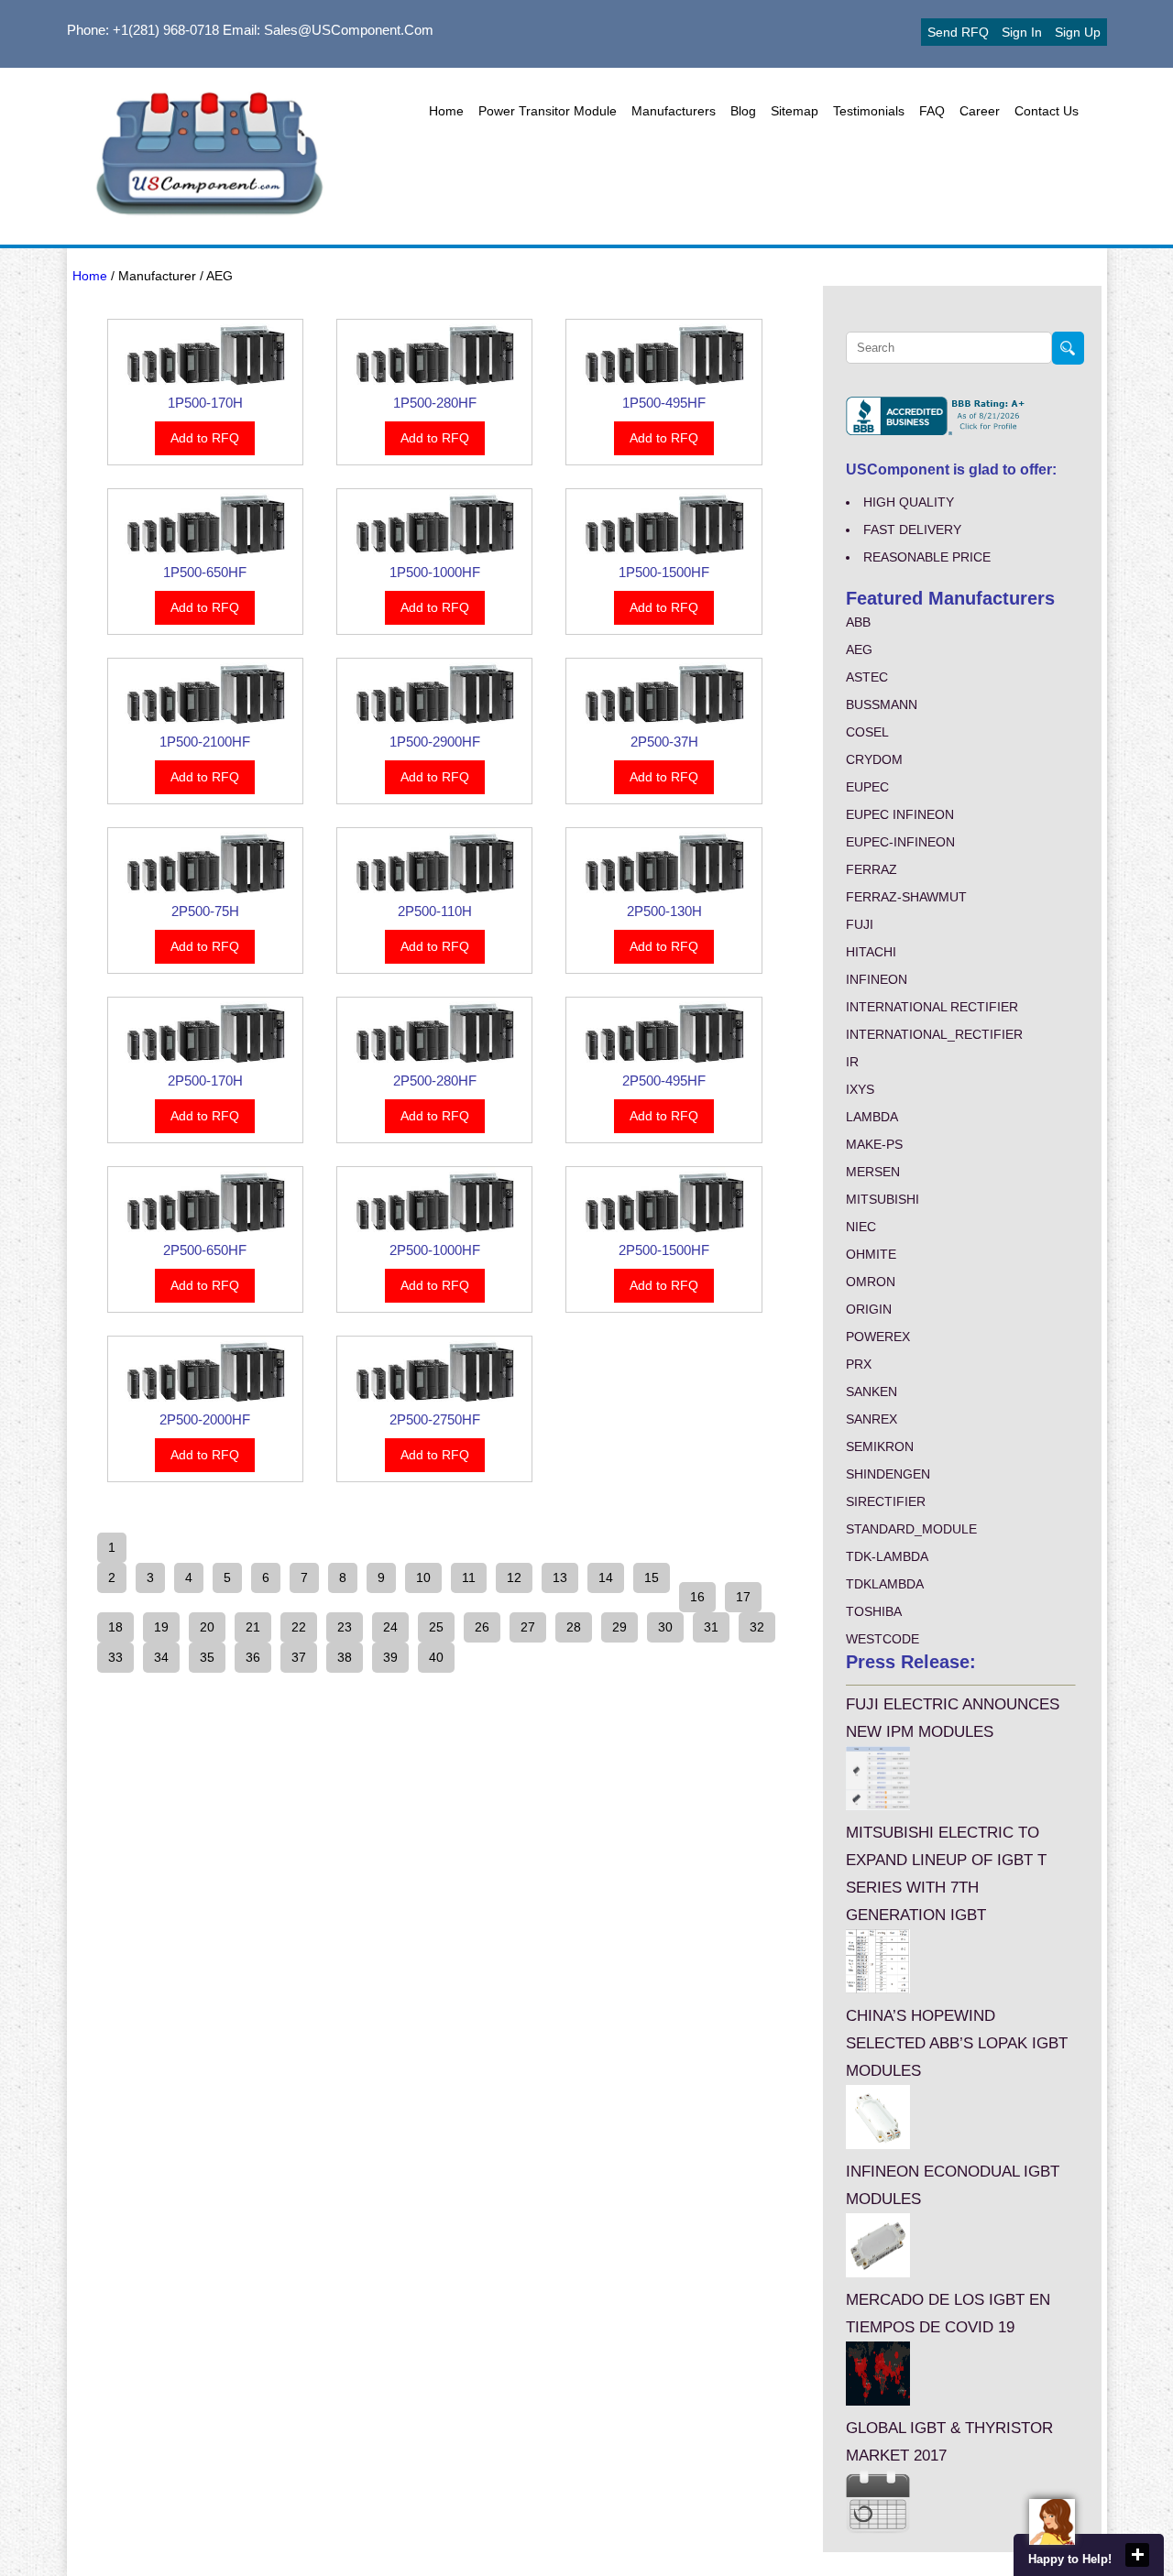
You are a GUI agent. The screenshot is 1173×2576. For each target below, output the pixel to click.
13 (560, 1577)
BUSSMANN (882, 704)
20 (207, 1627)
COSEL (867, 732)
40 (436, 1657)
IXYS (860, 1089)
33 (115, 1657)
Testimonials (869, 111)
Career (980, 111)
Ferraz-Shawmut (906, 897)
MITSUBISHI (882, 1199)
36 (253, 1657)
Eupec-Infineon (900, 842)
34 (161, 1657)
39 (390, 1657)
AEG (859, 649)
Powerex (878, 1337)
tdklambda (885, 1584)
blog (743, 111)
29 (619, 1627)
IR (852, 1062)
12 (514, 1577)
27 (528, 1627)
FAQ (932, 111)
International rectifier (932, 1007)
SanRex (872, 1419)
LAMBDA (872, 1117)
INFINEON (877, 979)
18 (115, 1627)
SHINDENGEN (888, 1474)
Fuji (860, 924)
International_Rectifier (934, 1034)
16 (697, 1597)
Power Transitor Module (548, 111)
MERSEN (873, 1172)
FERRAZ (872, 869)
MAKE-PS (874, 1144)
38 (345, 1657)
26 (482, 1627)
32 (757, 1627)
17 (743, 1597)
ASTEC (867, 677)
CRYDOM (874, 759)
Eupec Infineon (900, 814)
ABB (858, 622)
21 (253, 1627)
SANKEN (872, 1392)
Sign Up (1078, 32)
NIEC (861, 1227)
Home (446, 111)
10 (423, 1577)
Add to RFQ (205, 438)
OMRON (871, 1282)
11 (469, 1577)
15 (652, 1577)
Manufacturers (674, 111)
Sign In (1022, 32)
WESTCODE (882, 1639)
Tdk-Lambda (887, 1556)
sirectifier (886, 1501)
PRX (859, 1364)
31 (711, 1627)
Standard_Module (911, 1529)
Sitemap (795, 111)
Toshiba (874, 1611)
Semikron (880, 1446)
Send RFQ (958, 32)
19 (161, 1627)
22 (299, 1627)
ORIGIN (869, 1309)
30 (665, 1627)
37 (299, 1657)
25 (436, 1627)
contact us (1047, 111)
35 (207, 1657)
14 (606, 1577)
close (1137, 2555)
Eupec (867, 787)
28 (574, 1627)
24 (390, 1627)
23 (345, 1627)
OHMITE (871, 1254)
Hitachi (871, 952)
